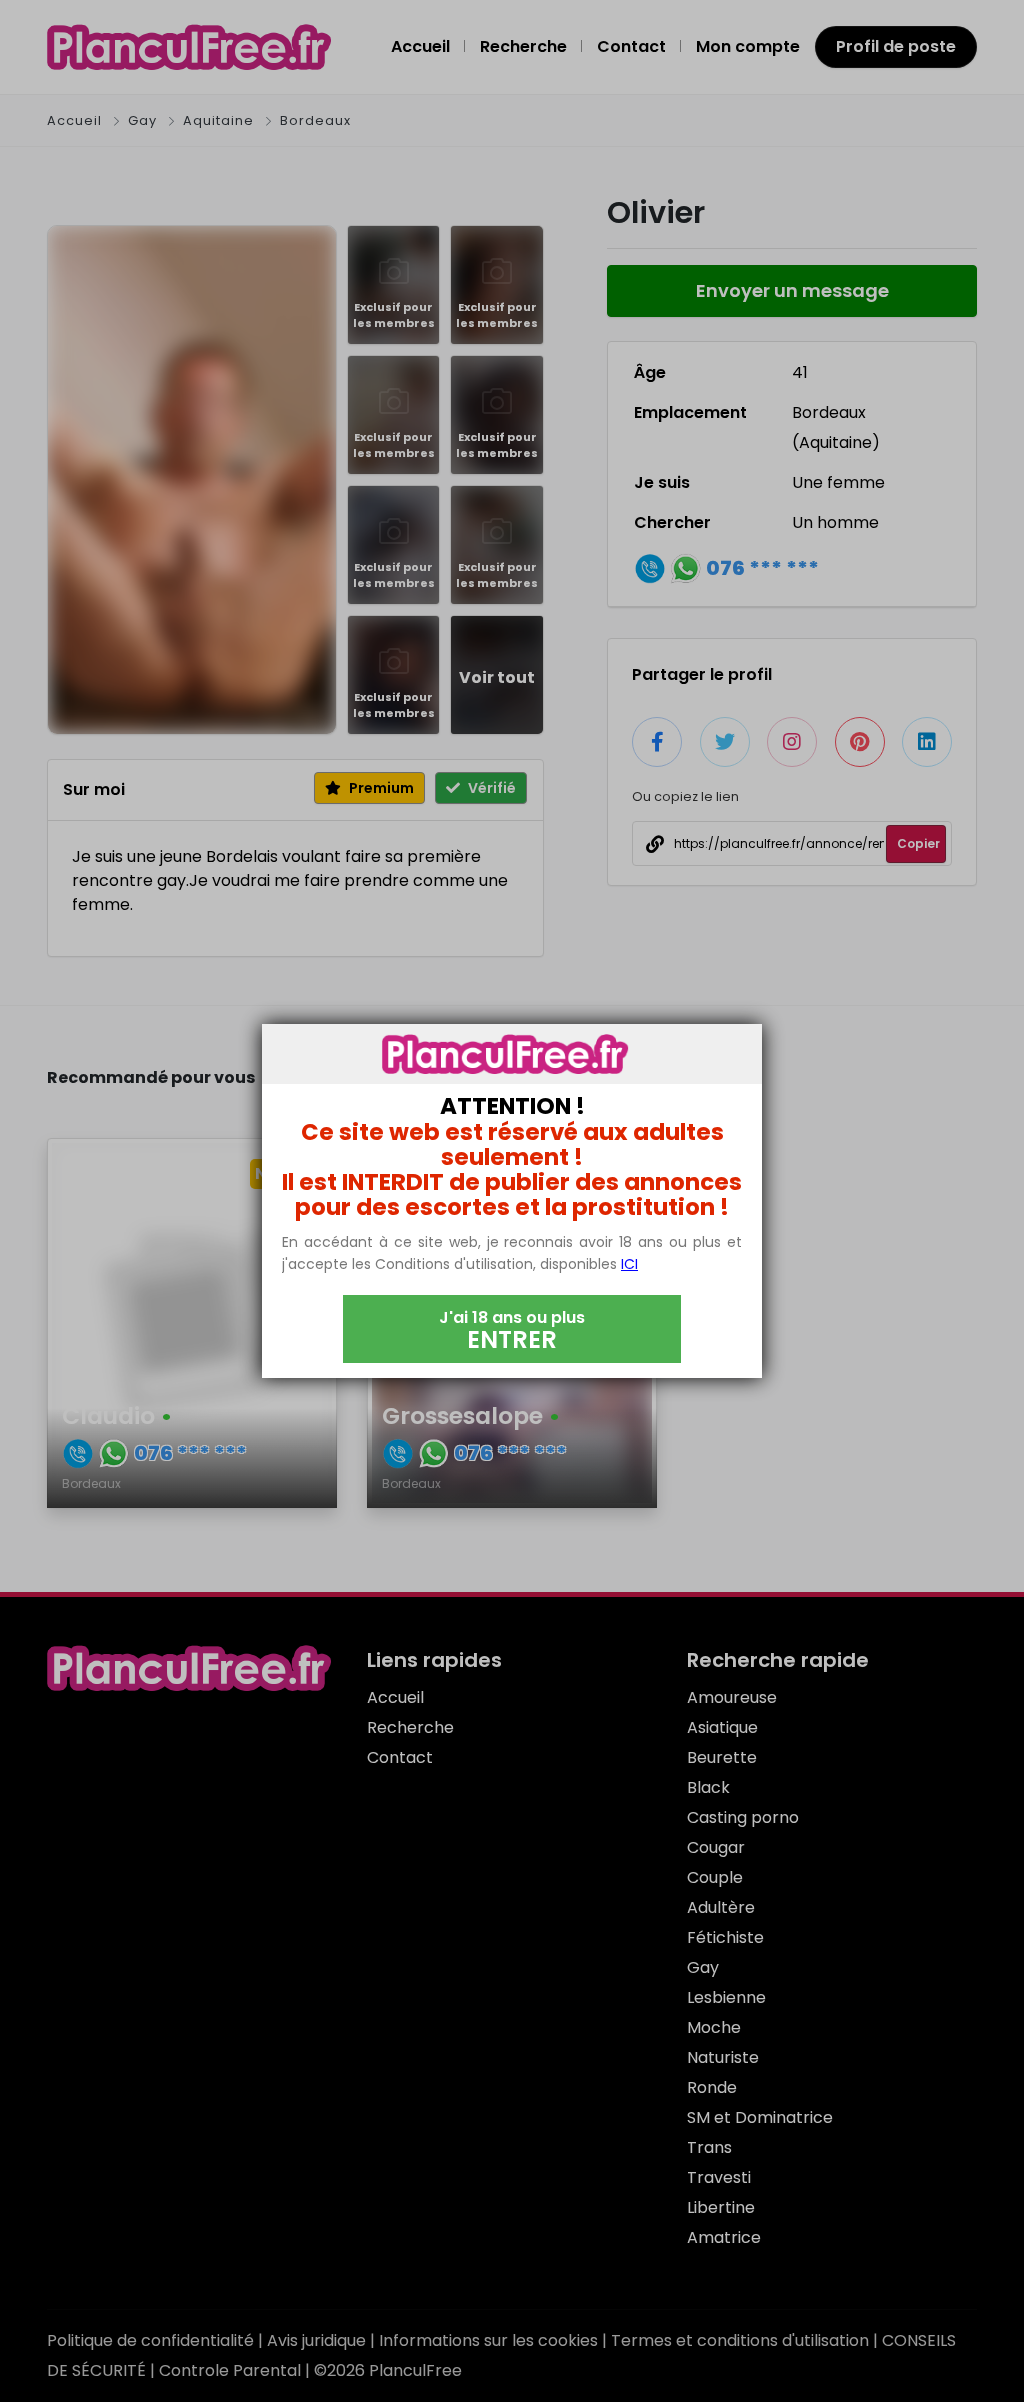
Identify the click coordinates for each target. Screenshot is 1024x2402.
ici (629, 1264)
